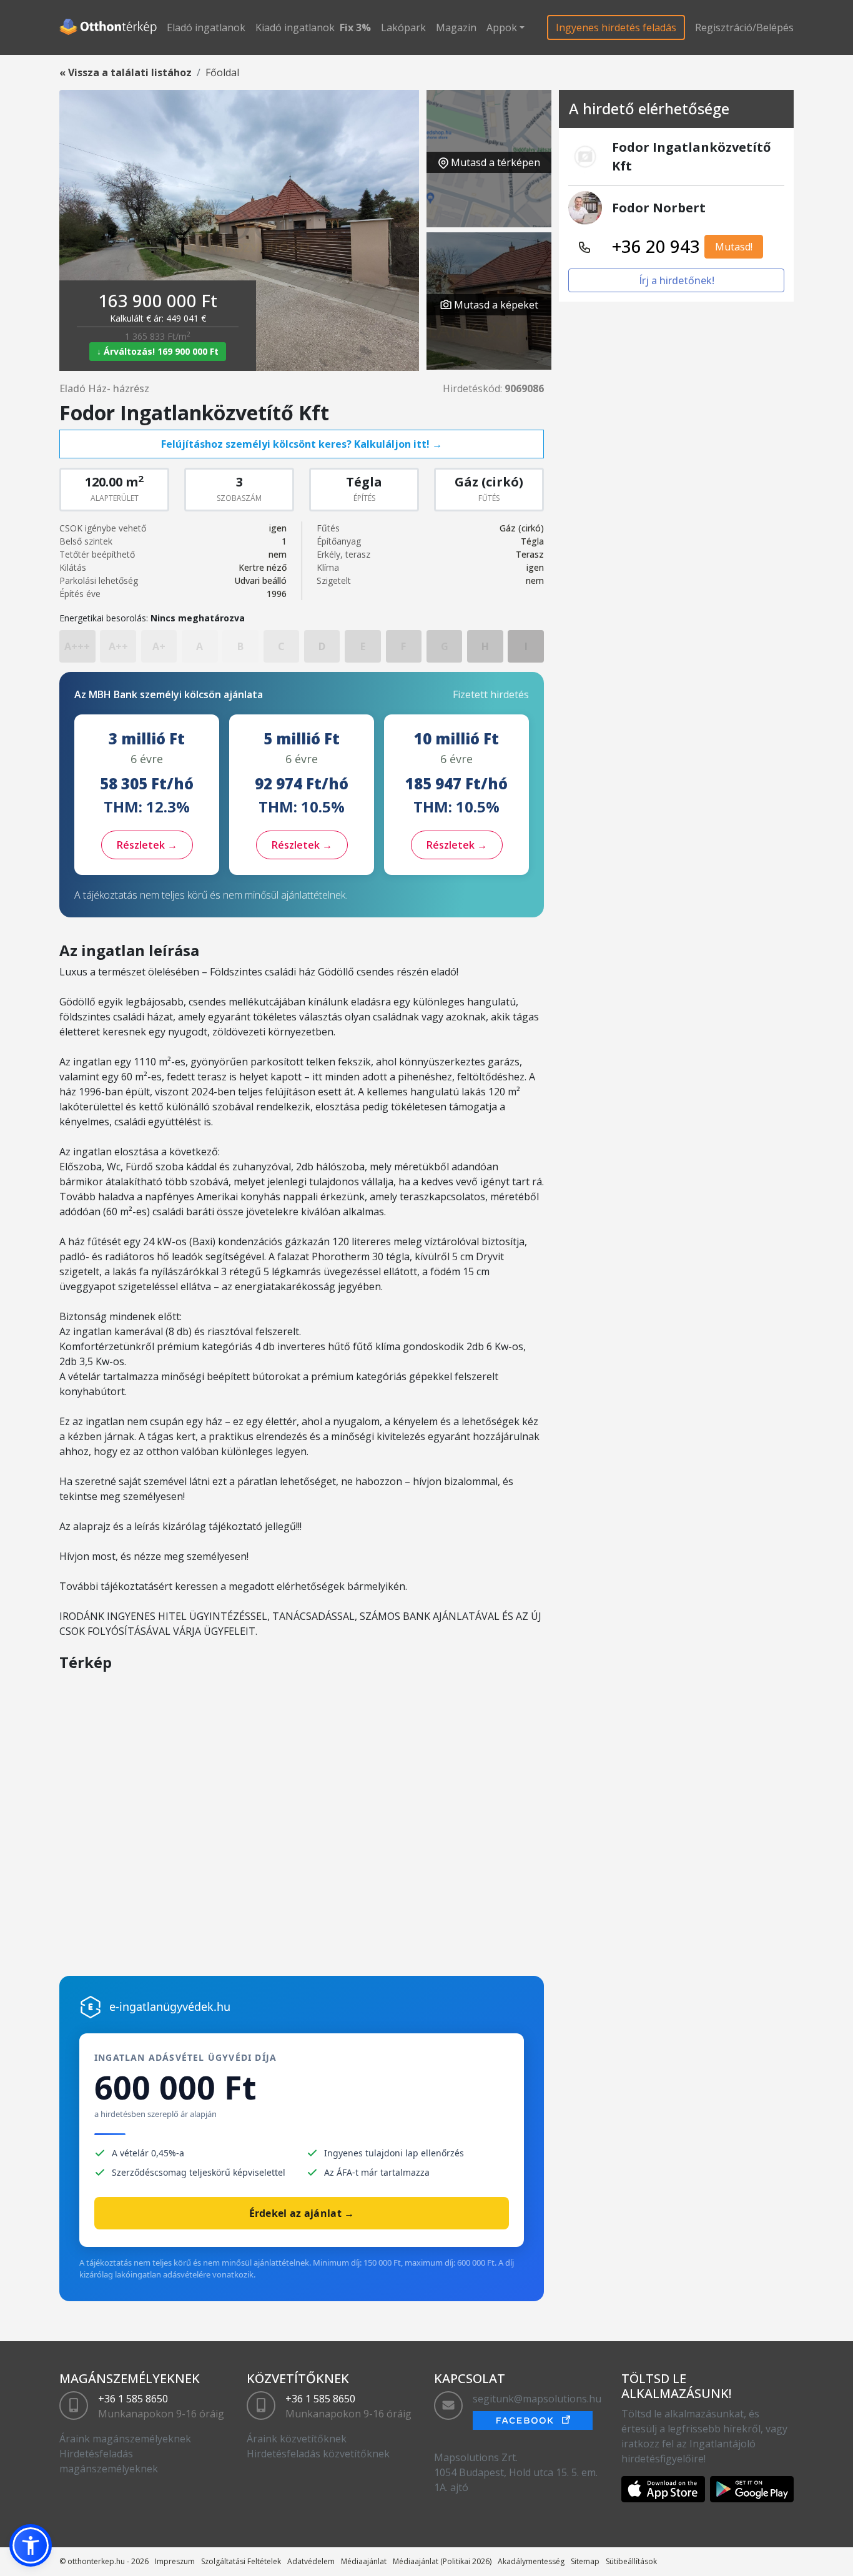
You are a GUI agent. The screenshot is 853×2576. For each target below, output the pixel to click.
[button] (31, 2545)
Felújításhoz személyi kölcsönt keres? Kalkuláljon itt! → (302, 444)
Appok (502, 27)
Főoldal (222, 72)
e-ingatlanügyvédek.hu (170, 2006)
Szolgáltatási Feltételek (241, 2561)
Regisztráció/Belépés (744, 27)
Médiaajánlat (364, 2561)
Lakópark (403, 27)
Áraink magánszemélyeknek (125, 2439)
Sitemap (585, 2561)
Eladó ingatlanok (206, 27)
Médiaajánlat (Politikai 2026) (442, 2561)
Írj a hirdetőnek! (677, 280)
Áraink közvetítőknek (297, 2439)
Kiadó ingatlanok (295, 27)
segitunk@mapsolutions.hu (537, 2399)
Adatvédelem (311, 2561)
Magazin (456, 27)
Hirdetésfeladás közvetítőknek (318, 2454)
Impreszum (175, 2561)
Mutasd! (734, 247)
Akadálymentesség (531, 2561)
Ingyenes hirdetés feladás (616, 27)
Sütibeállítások (631, 2561)
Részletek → (147, 845)
